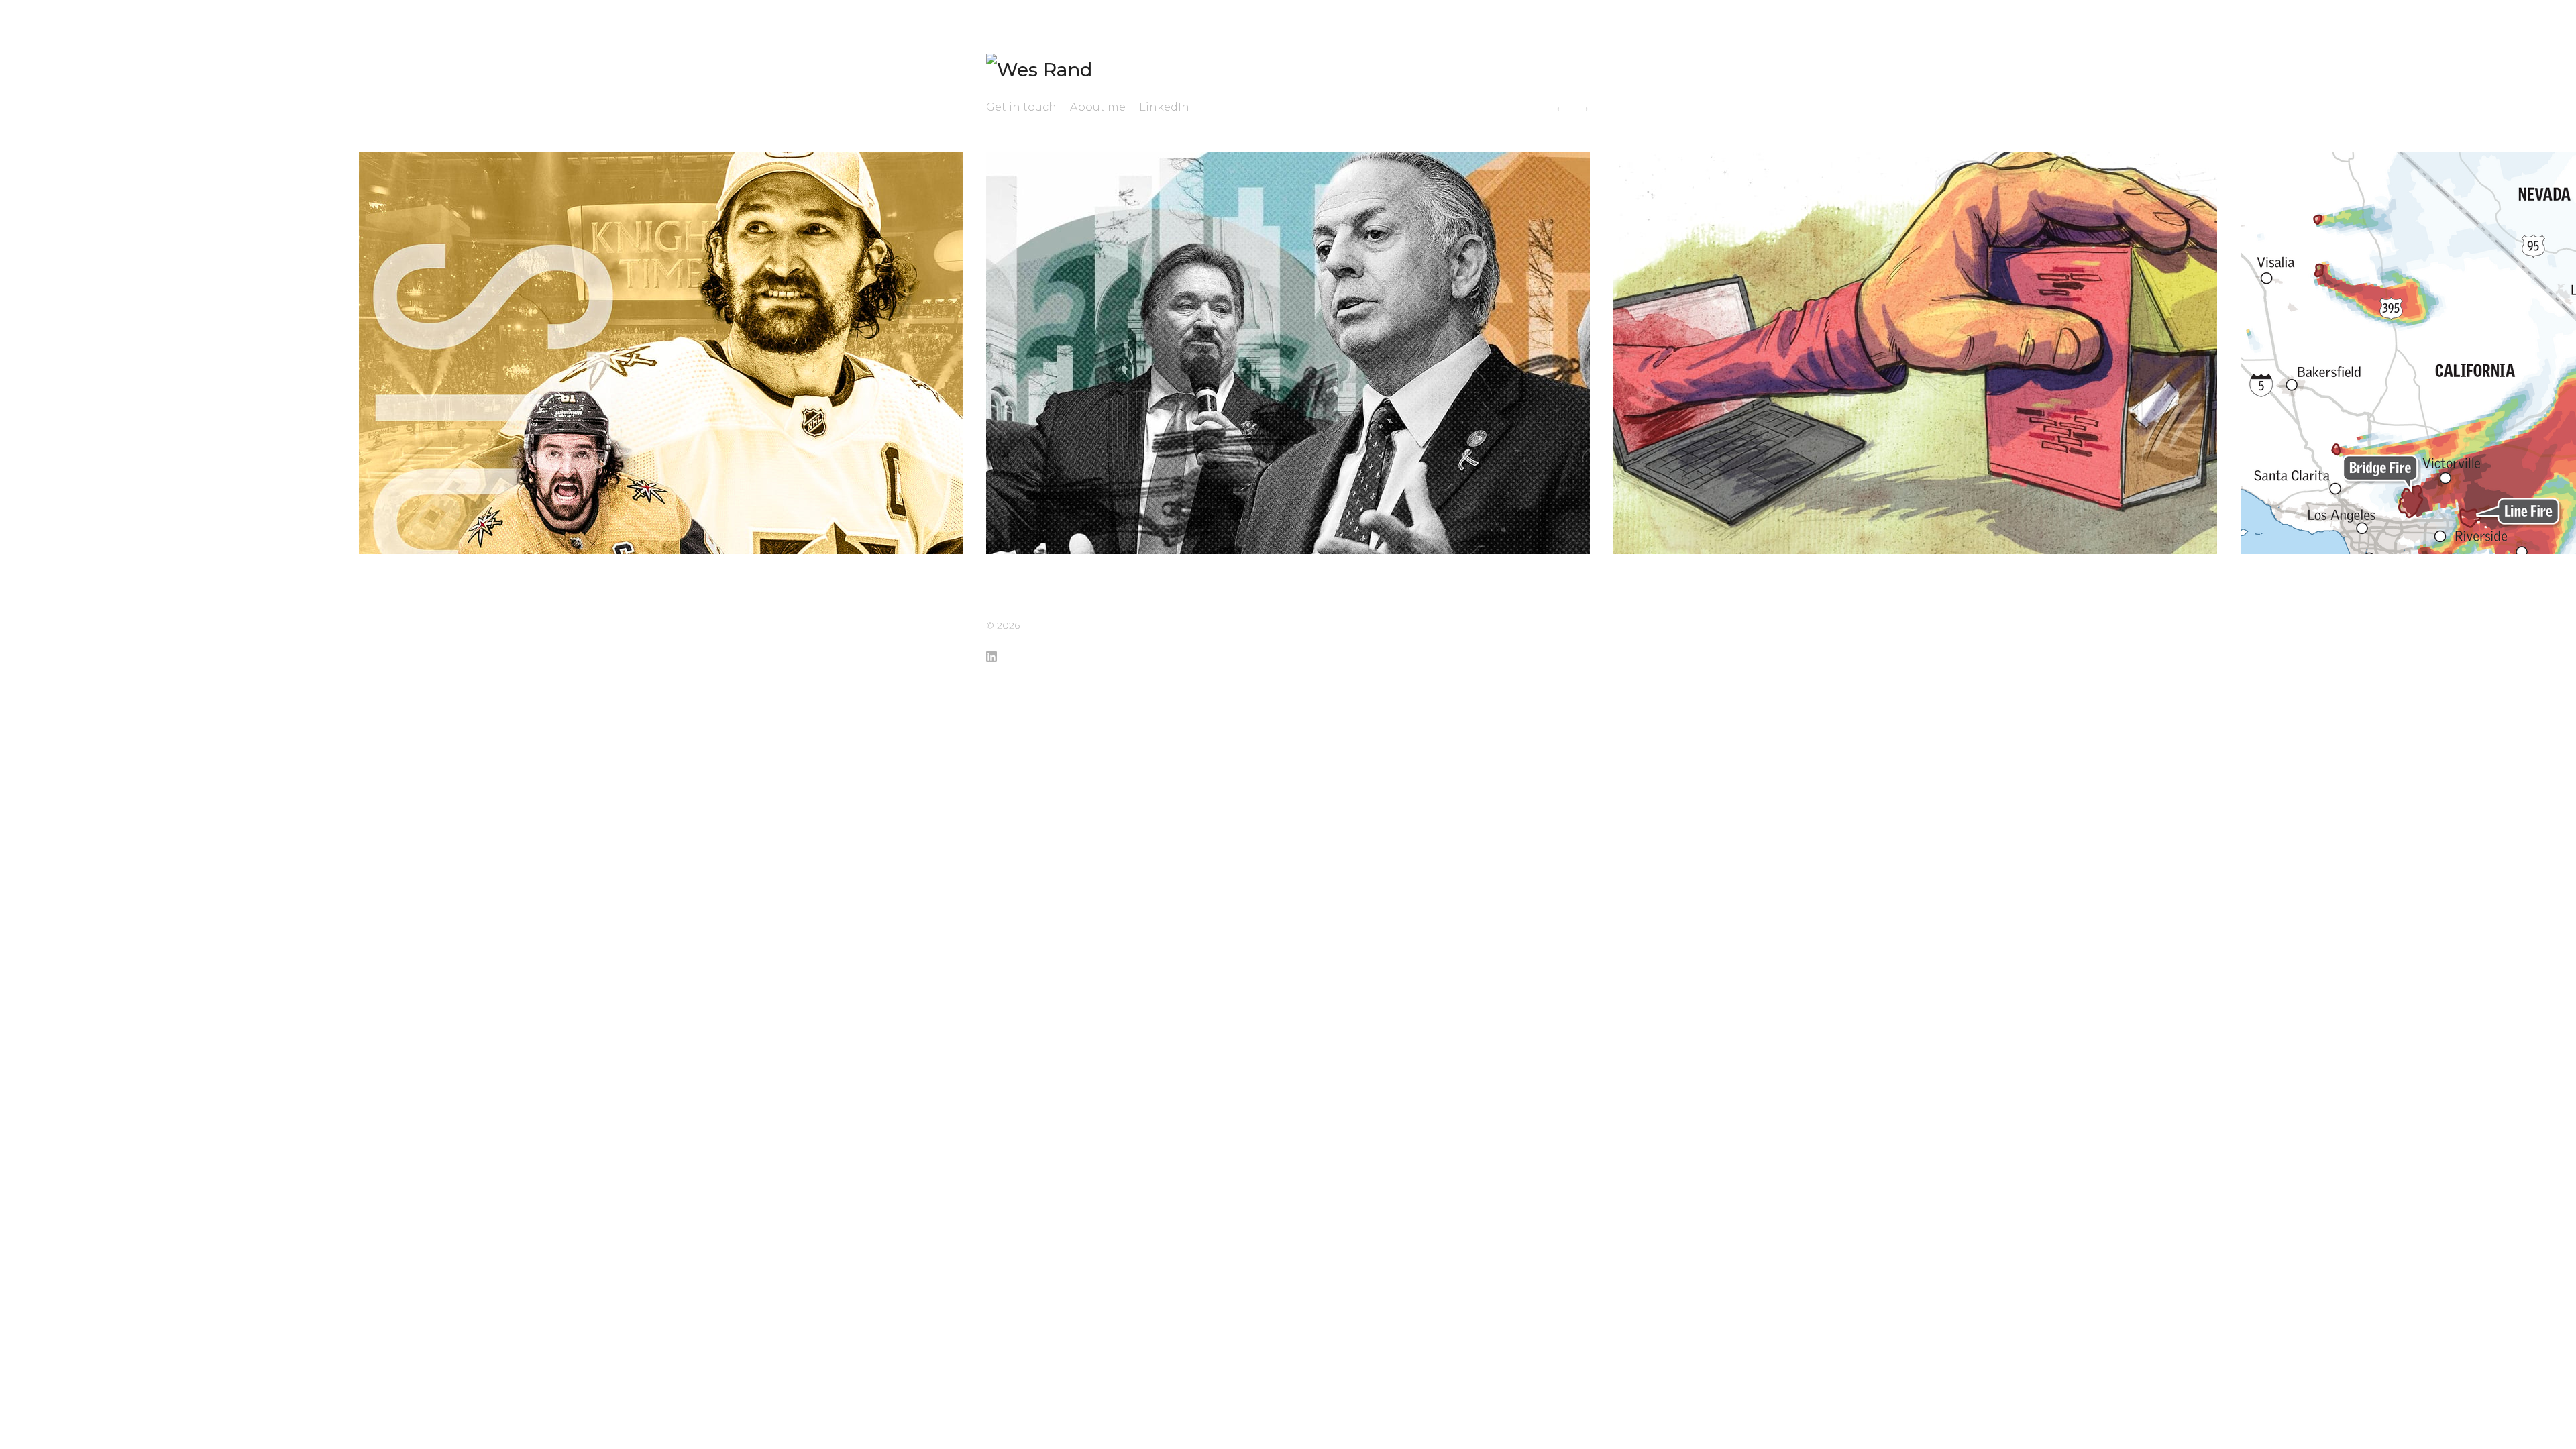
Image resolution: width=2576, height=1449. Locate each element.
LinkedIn (1164, 107)
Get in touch (1021, 107)
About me (1098, 107)
